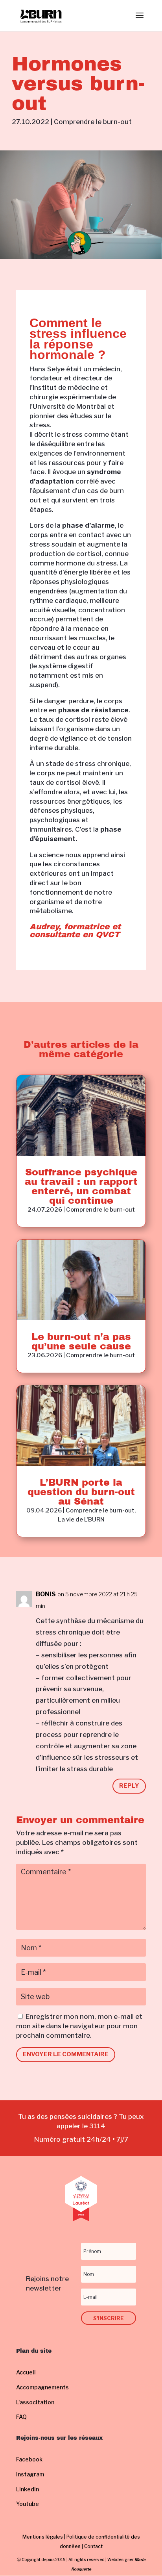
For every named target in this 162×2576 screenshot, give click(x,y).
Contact (93, 2546)
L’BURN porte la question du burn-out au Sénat (81, 1492)
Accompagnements (42, 2387)
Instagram (30, 2474)
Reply (129, 1786)
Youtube (28, 2504)
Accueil (26, 2372)
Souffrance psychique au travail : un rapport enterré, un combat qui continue (81, 1186)
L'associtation (35, 2402)
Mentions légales (43, 2537)
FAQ (21, 2417)
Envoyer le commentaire (66, 2054)
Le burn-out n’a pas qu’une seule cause (81, 1342)
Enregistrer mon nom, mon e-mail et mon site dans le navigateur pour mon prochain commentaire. (79, 2026)
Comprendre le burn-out (93, 122)
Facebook (29, 2459)
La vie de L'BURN (81, 1520)
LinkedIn (28, 2489)
